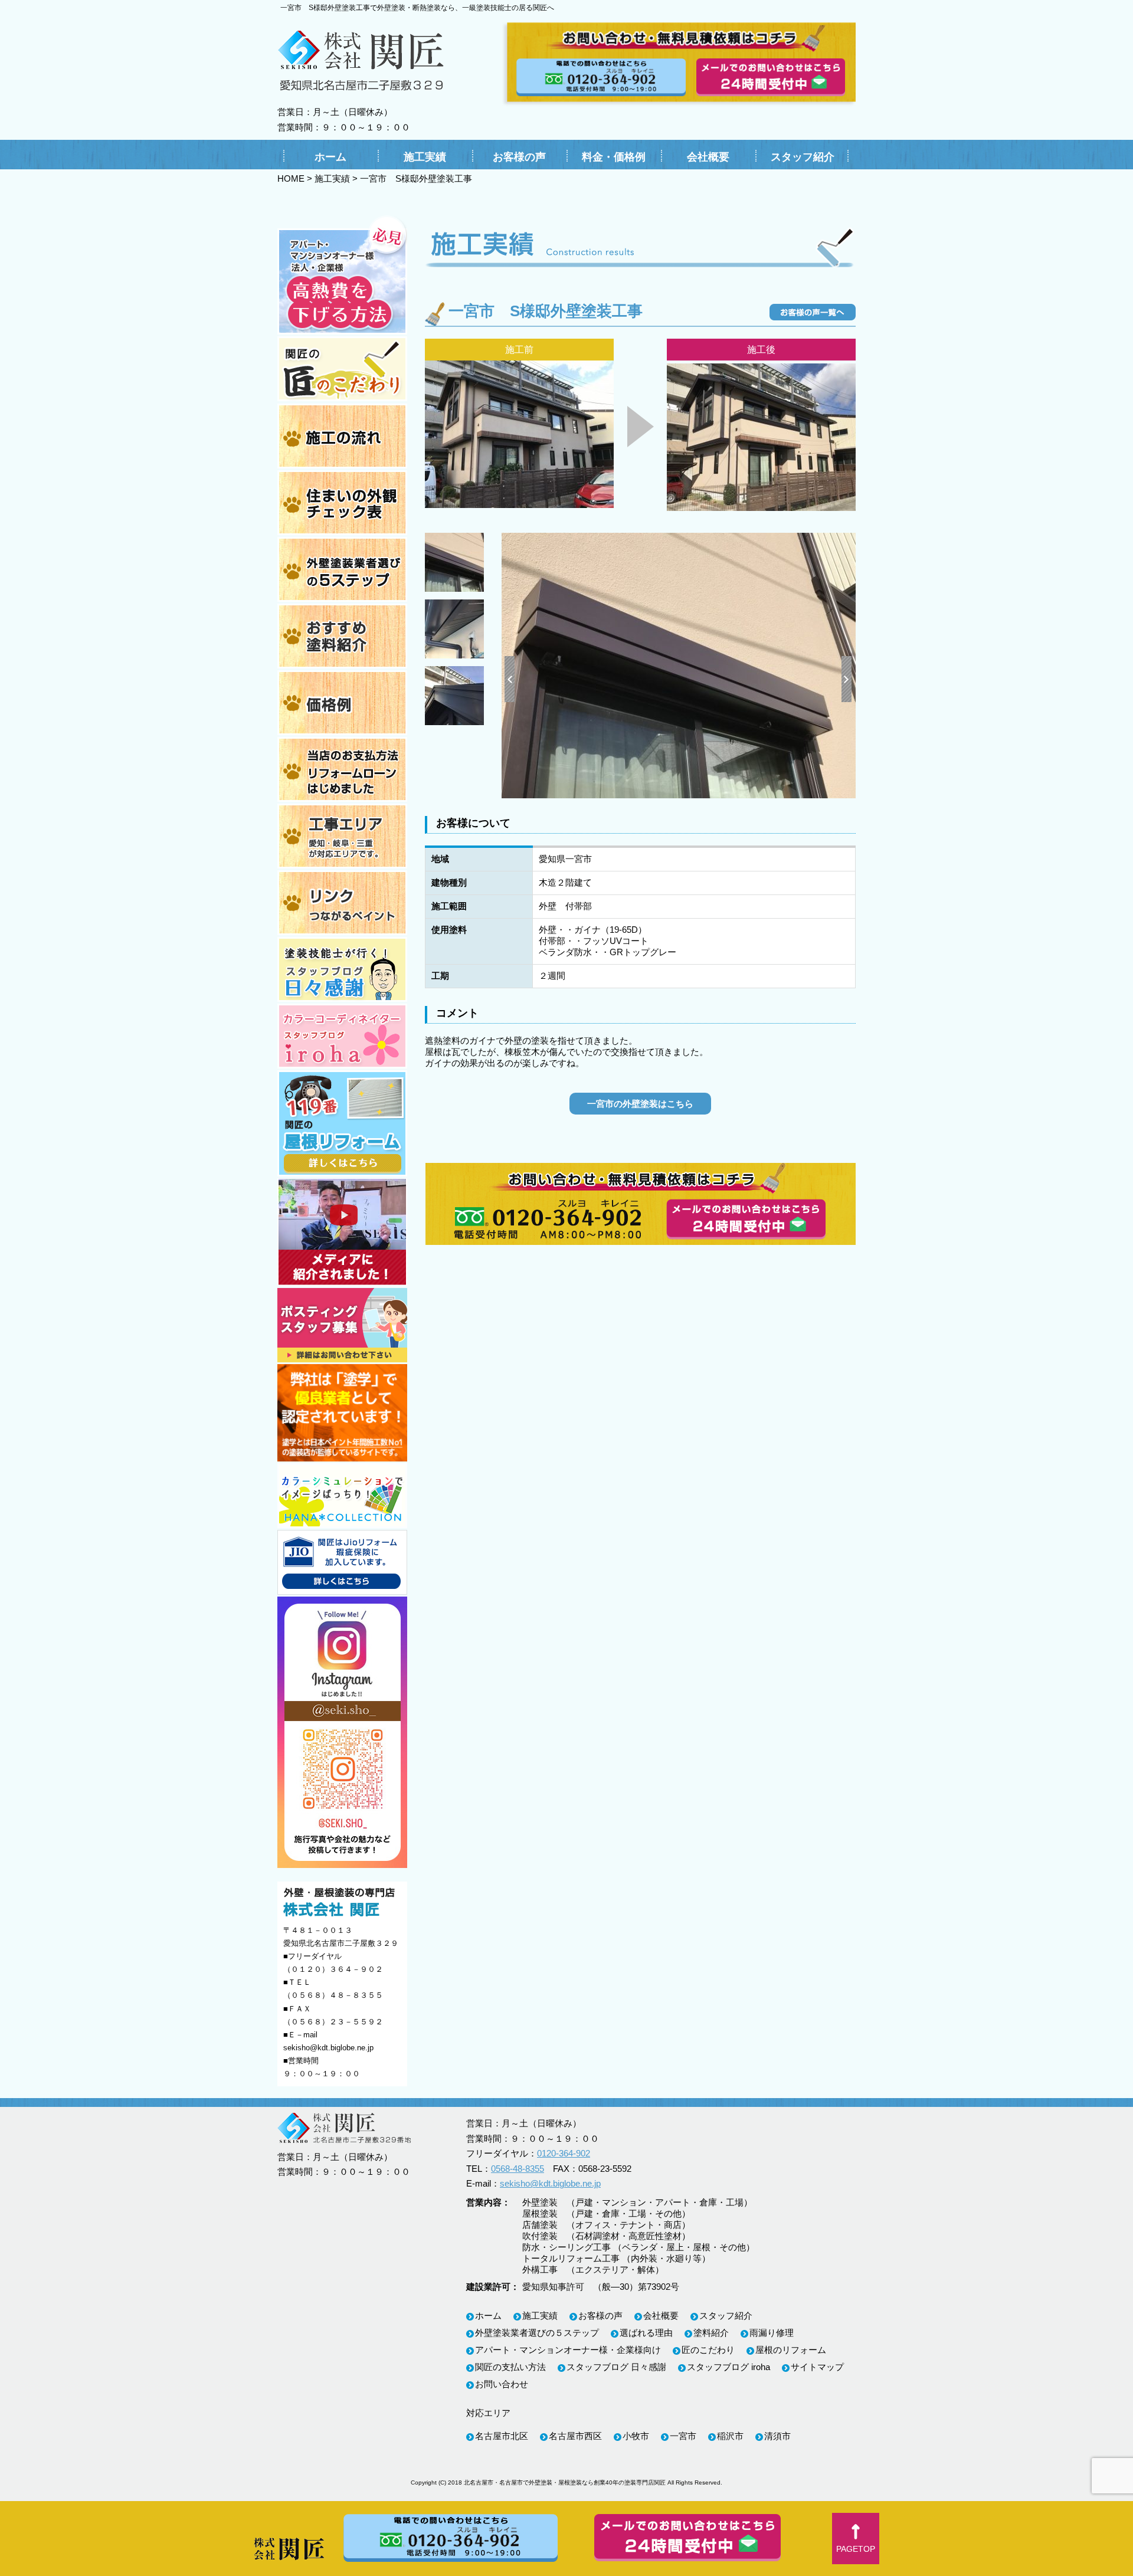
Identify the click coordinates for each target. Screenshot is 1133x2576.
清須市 (777, 2436)
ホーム (330, 157)
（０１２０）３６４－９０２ (333, 1969)
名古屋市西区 (575, 2436)
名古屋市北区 (502, 2436)
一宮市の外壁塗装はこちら (640, 1104)
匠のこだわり (708, 2350)
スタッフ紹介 (803, 157)
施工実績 (425, 157)
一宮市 (683, 2436)
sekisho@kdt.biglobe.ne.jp (328, 2048)
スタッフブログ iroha (728, 2367)
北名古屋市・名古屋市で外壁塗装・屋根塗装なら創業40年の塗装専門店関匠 (565, 2482)
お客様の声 (519, 157)
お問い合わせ (502, 2384)
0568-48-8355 (518, 2169)
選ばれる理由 (646, 2333)
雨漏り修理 (772, 2333)
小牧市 (636, 2436)
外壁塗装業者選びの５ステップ (537, 2333)
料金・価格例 (614, 157)
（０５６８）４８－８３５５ (333, 1995)
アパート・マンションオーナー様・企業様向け (568, 2350)
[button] (856, 2539)
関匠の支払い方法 (510, 2367)
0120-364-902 (564, 2153)
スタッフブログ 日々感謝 (616, 2367)
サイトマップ (817, 2367)
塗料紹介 (711, 2333)
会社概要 (708, 157)
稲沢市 (730, 2436)
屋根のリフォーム (791, 2350)
